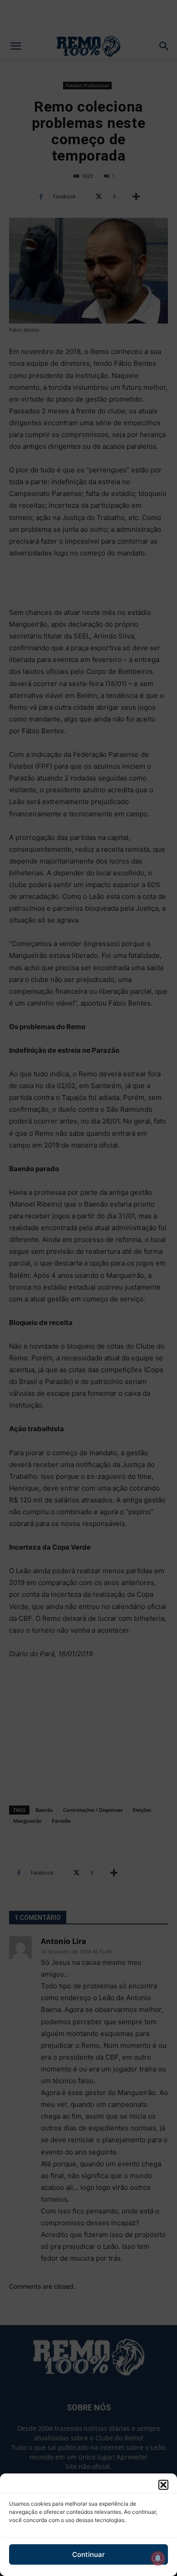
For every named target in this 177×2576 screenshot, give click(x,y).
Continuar (88, 2554)
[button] (163, 2485)
